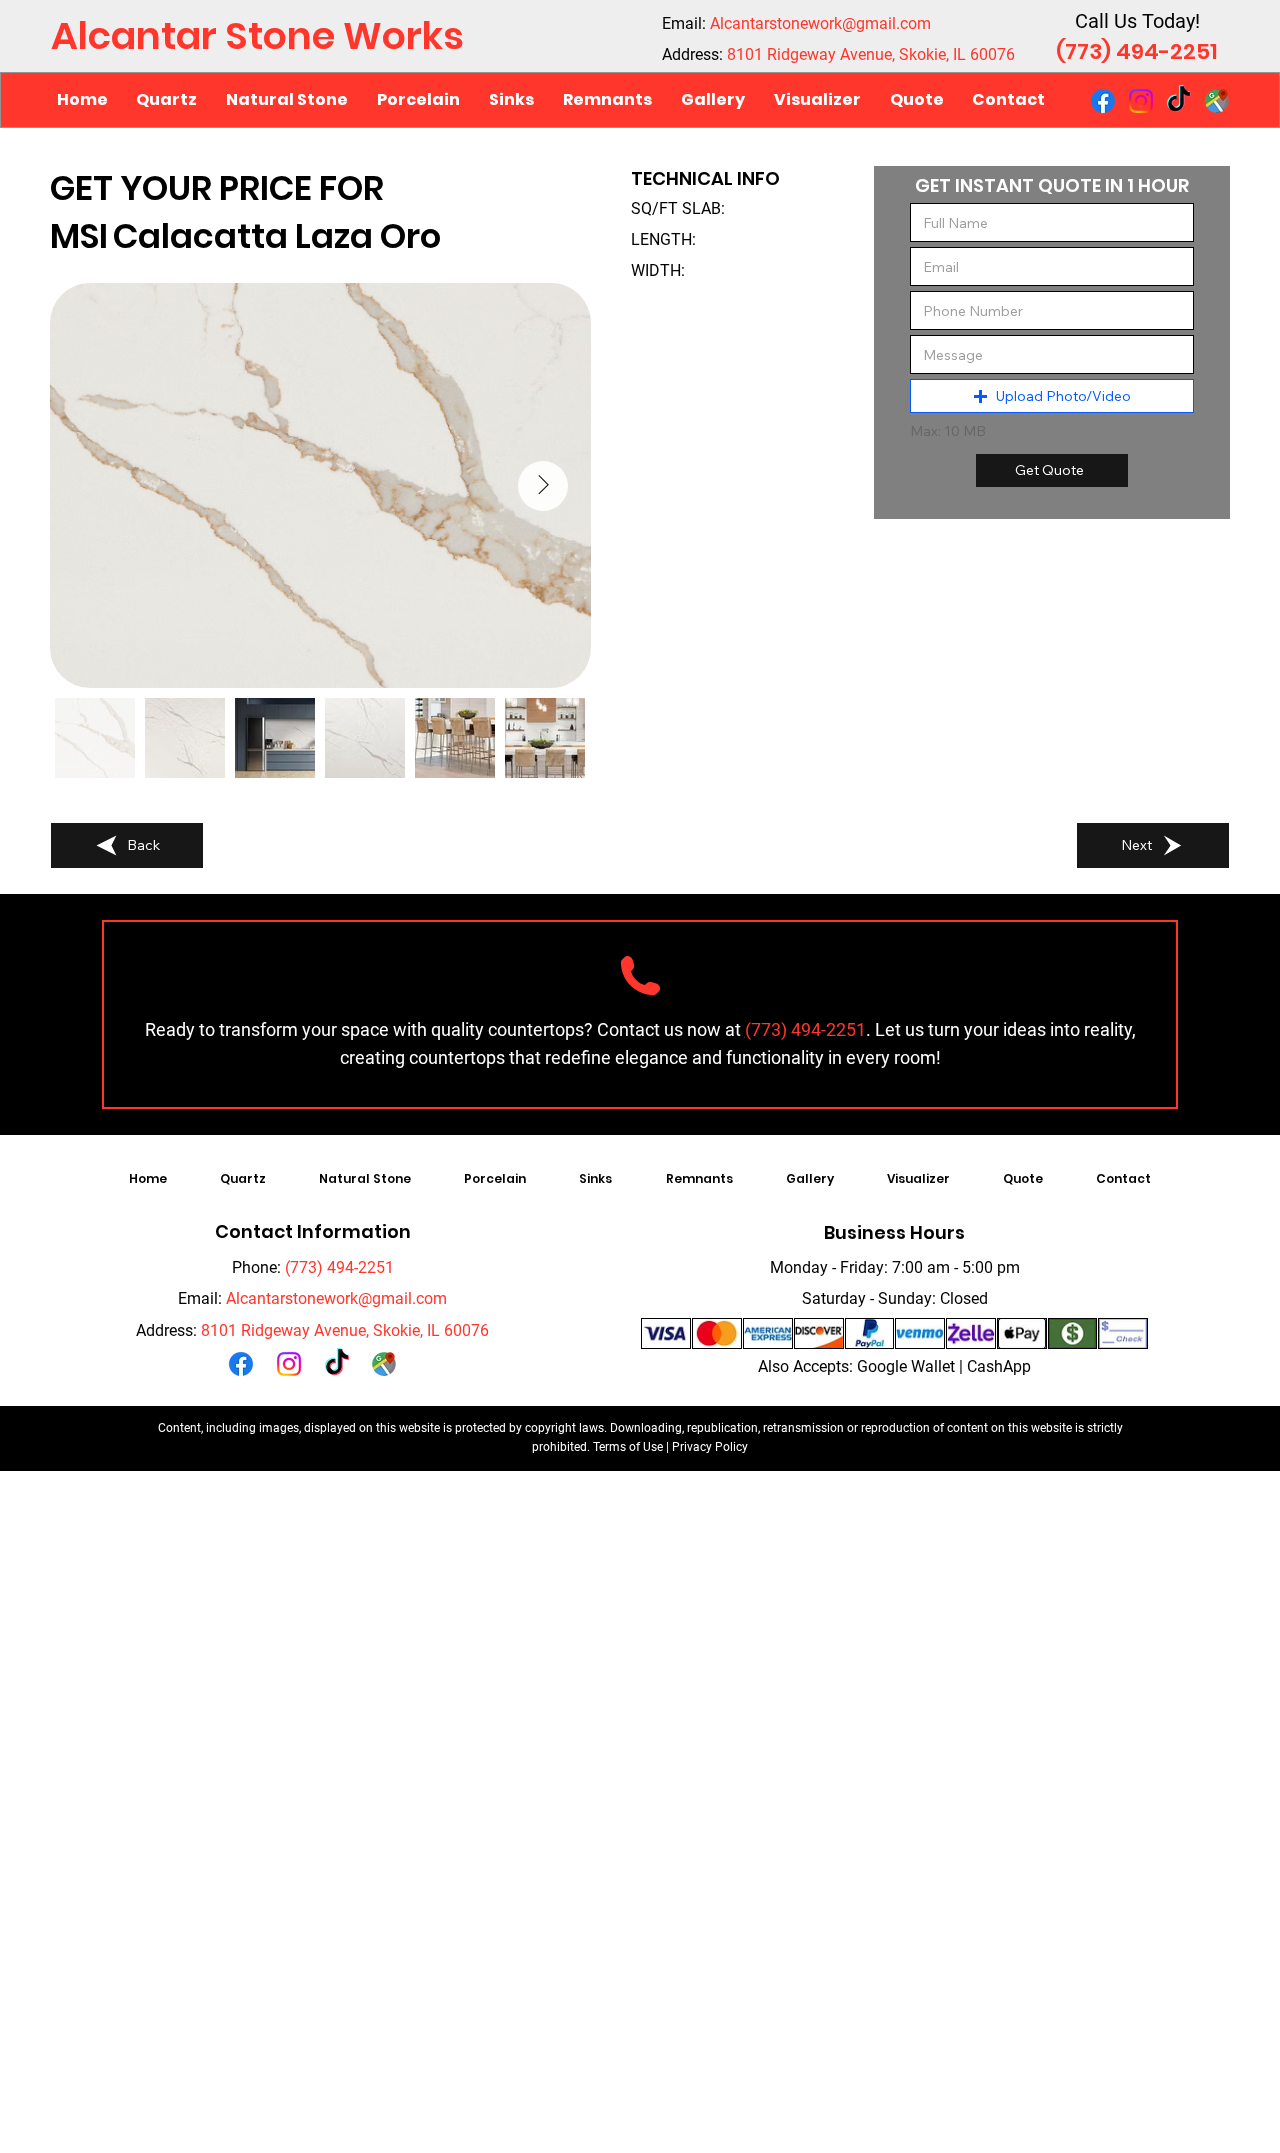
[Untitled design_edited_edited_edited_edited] (1217, 101)
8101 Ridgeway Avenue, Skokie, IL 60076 (871, 54)
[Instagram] (1141, 101)
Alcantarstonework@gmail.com (820, 23)
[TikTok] (1179, 101)
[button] (287, 100)
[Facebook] (1103, 101)
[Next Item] (543, 486)
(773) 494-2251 (1137, 51)
